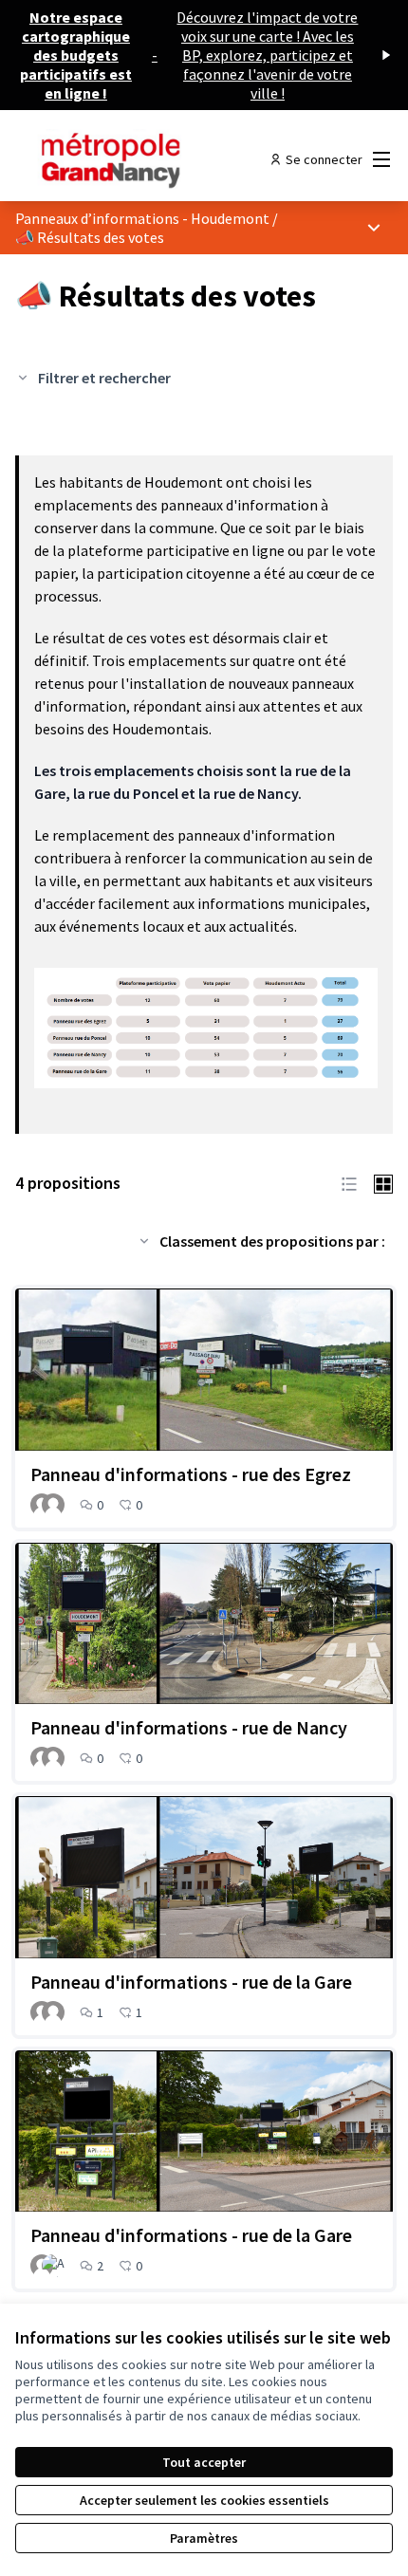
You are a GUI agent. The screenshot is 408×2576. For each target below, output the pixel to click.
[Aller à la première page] (155, 159)
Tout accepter (204, 2462)
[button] (349, 1183)
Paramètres (204, 2538)
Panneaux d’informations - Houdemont (142, 218)
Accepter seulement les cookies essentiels (204, 2500)
